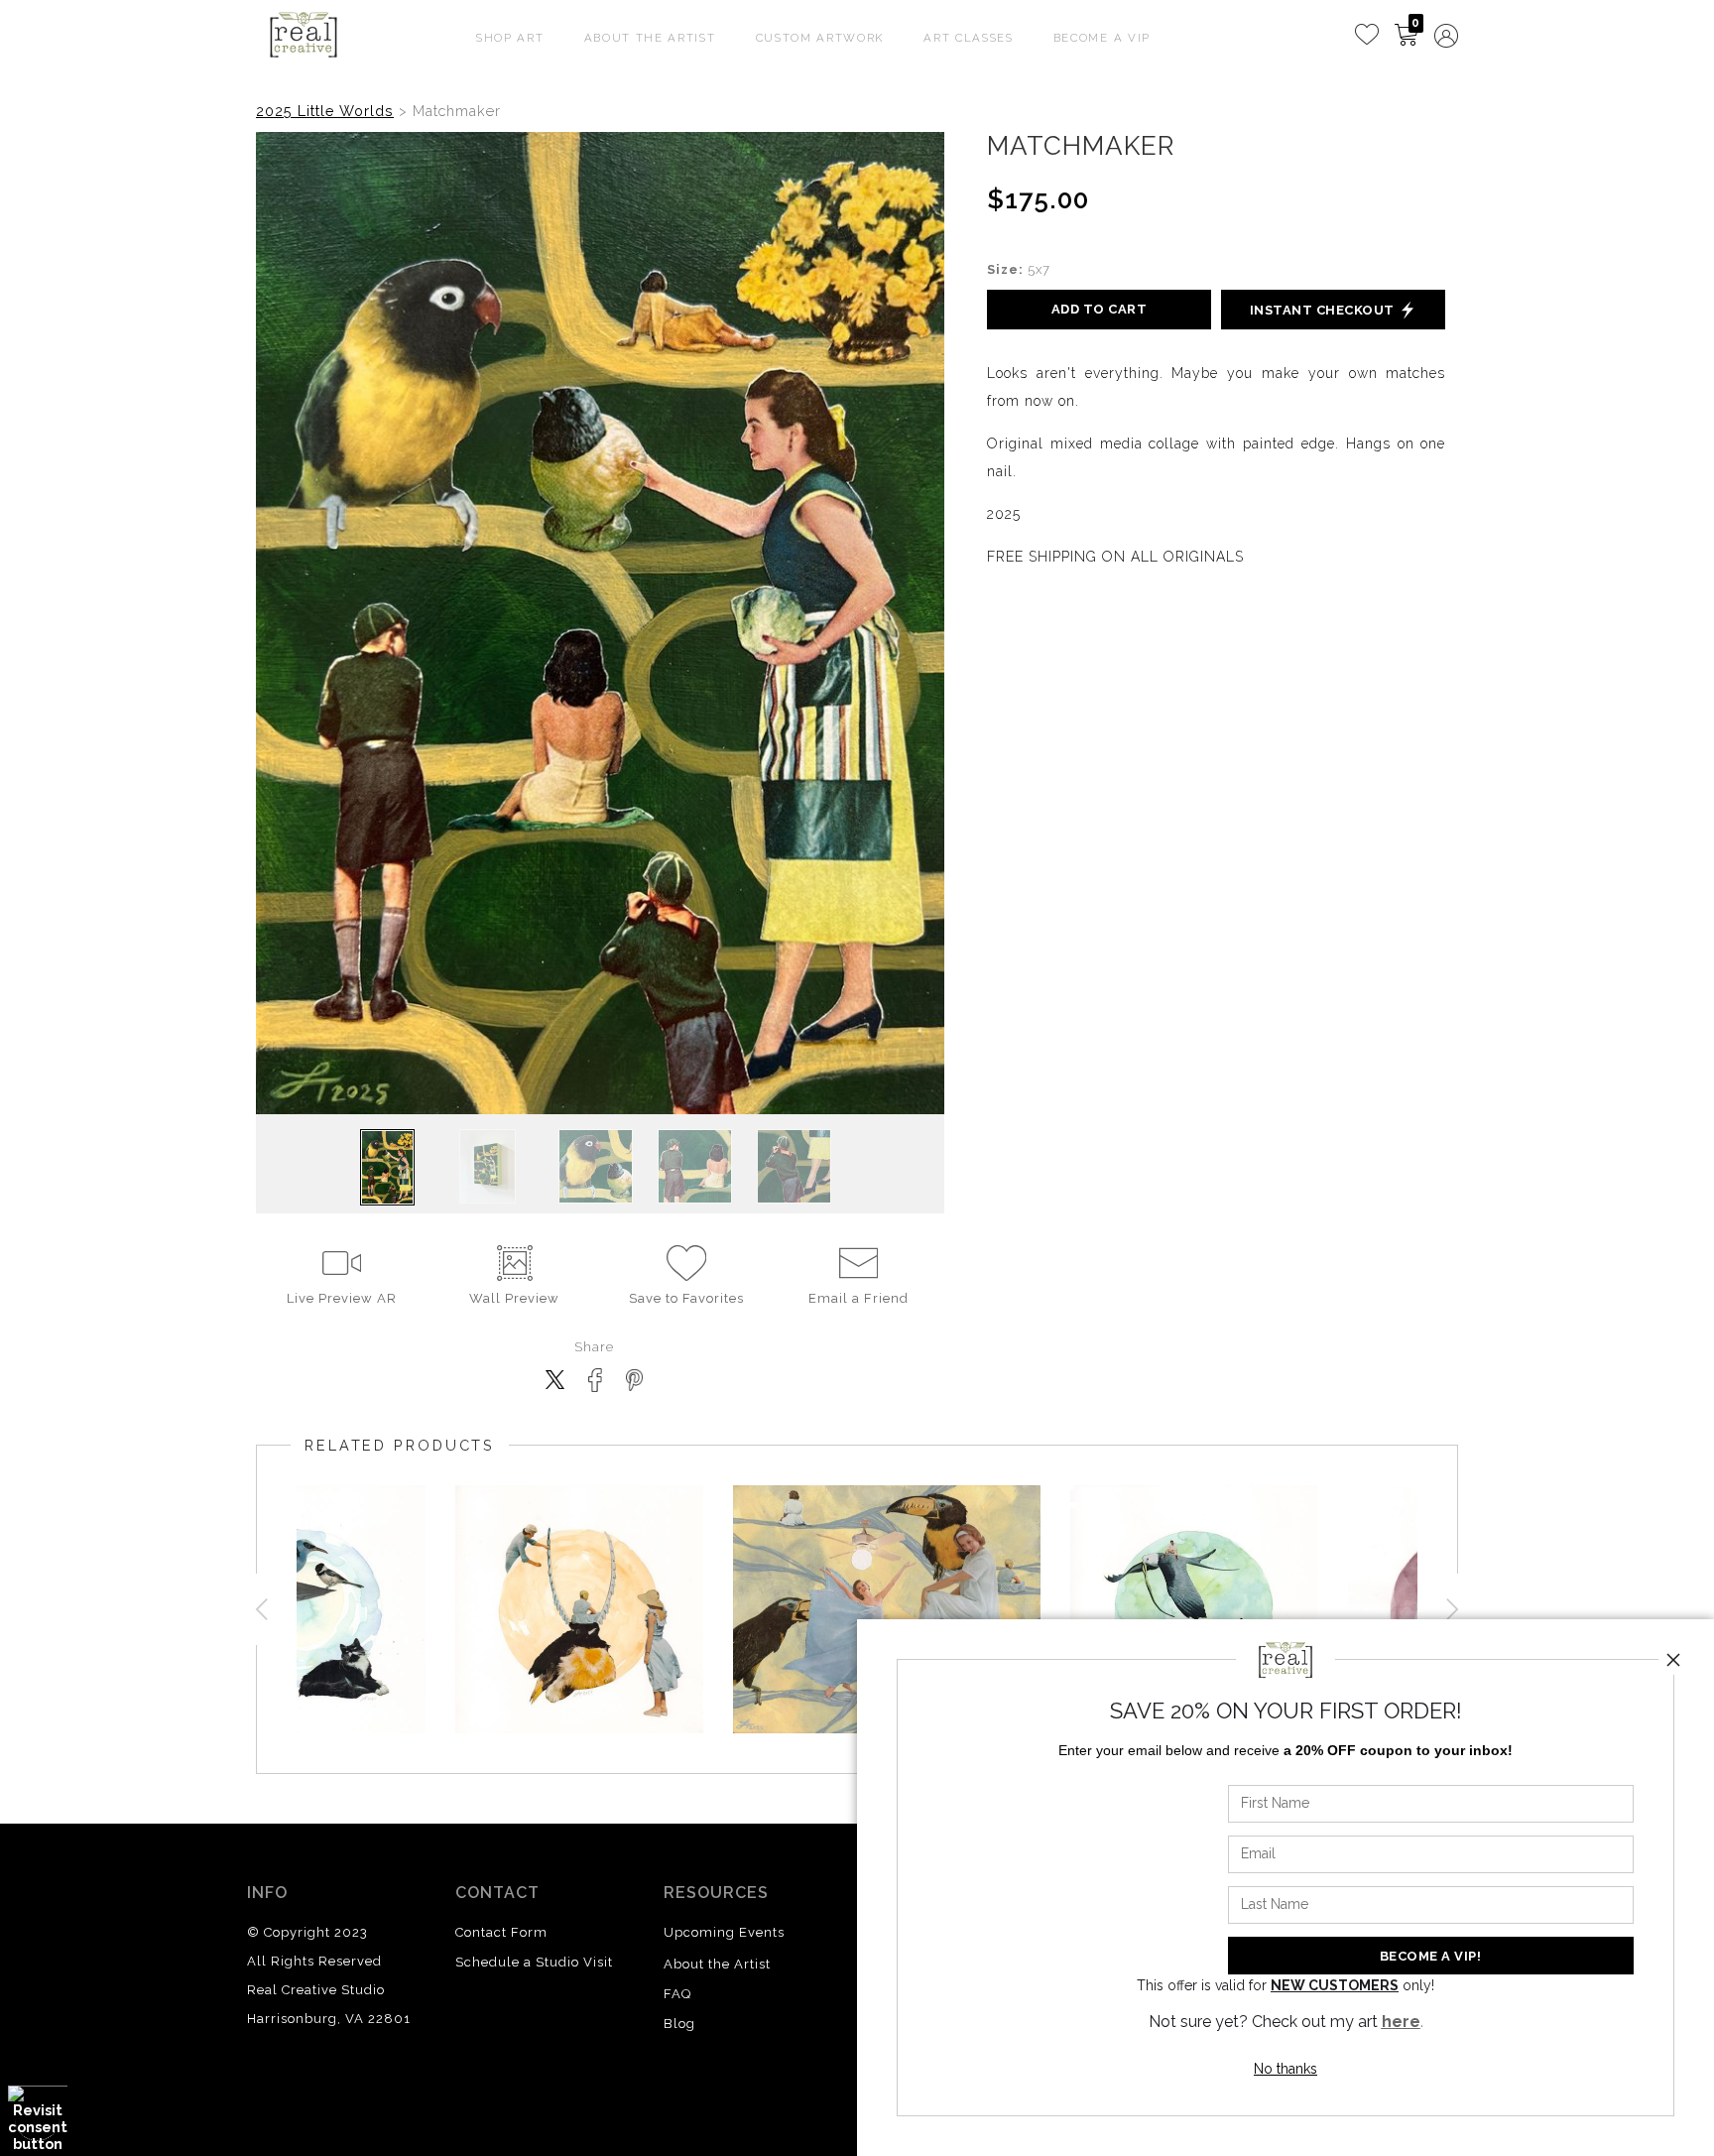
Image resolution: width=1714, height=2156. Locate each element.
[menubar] (1403, 36)
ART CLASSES (969, 38)
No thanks (1285, 2069)
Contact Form (501, 1932)
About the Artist (717, 1964)
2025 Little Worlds (325, 111)
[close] (1673, 1660)
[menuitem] (1367, 34)
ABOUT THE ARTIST (650, 38)
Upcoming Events (724, 1932)
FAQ (677, 1994)
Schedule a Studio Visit (534, 1962)
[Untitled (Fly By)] (1194, 1609)
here (1401, 2022)
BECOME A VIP (1102, 38)
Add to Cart (1100, 309)
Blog (679, 2024)
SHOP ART (510, 38)
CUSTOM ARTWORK (820, 38)
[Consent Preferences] (38, 2119)
